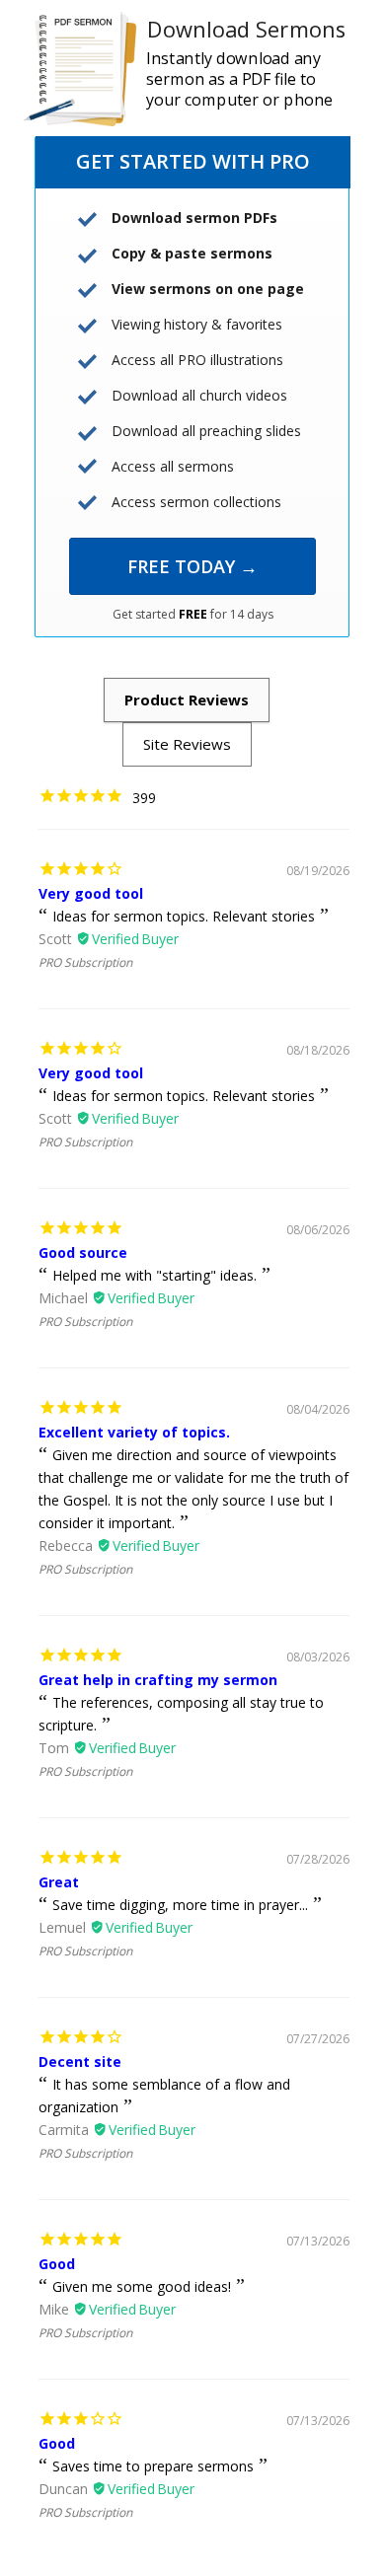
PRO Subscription (85, 962)
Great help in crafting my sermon (158, 1680)
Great (59, 1882)
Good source (83, 1252)
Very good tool (91, 893)
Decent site (80, 2061)
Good (57, 2264)
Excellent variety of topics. (134, 1432)
